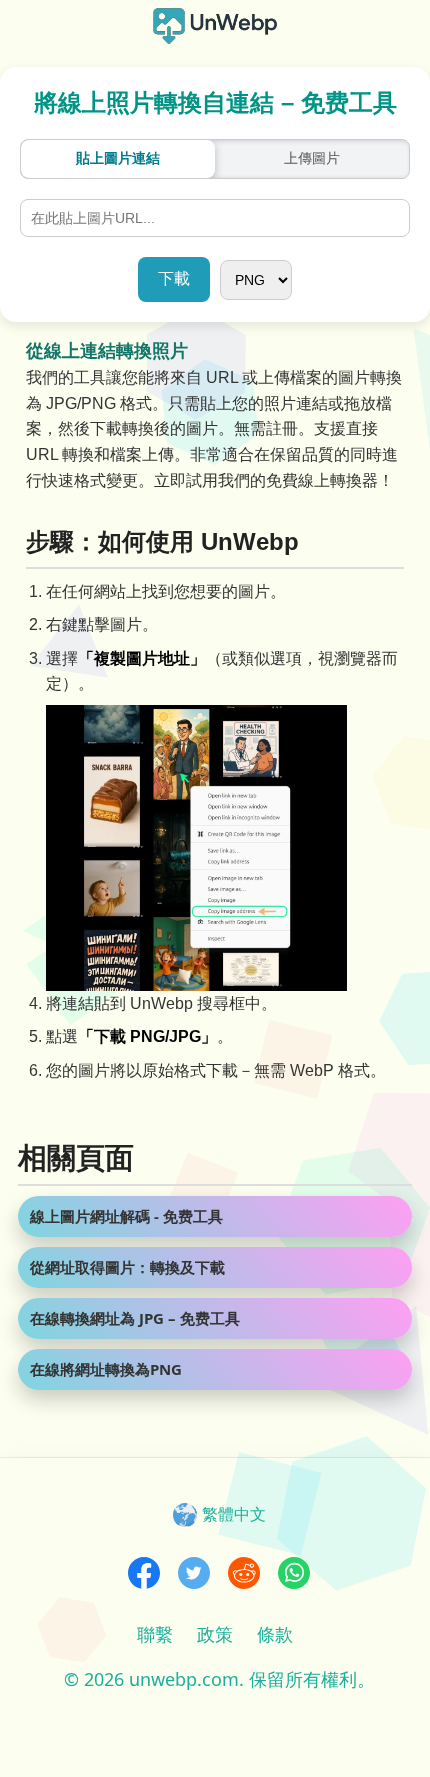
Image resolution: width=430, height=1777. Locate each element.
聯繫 (155, 1634)
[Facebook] (144, 1575)
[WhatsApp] (294, 1575)
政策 (215, 1634)
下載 (174, 278)
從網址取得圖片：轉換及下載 (127, 1267)
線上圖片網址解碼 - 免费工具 (126, 1216)
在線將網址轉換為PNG (106, 1369)
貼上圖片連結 (118, 158)
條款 (275, 1634)
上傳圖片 (312, 158)
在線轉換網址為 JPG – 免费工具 (135, 1318)
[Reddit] (244, 1575)
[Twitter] (194, 1575)
